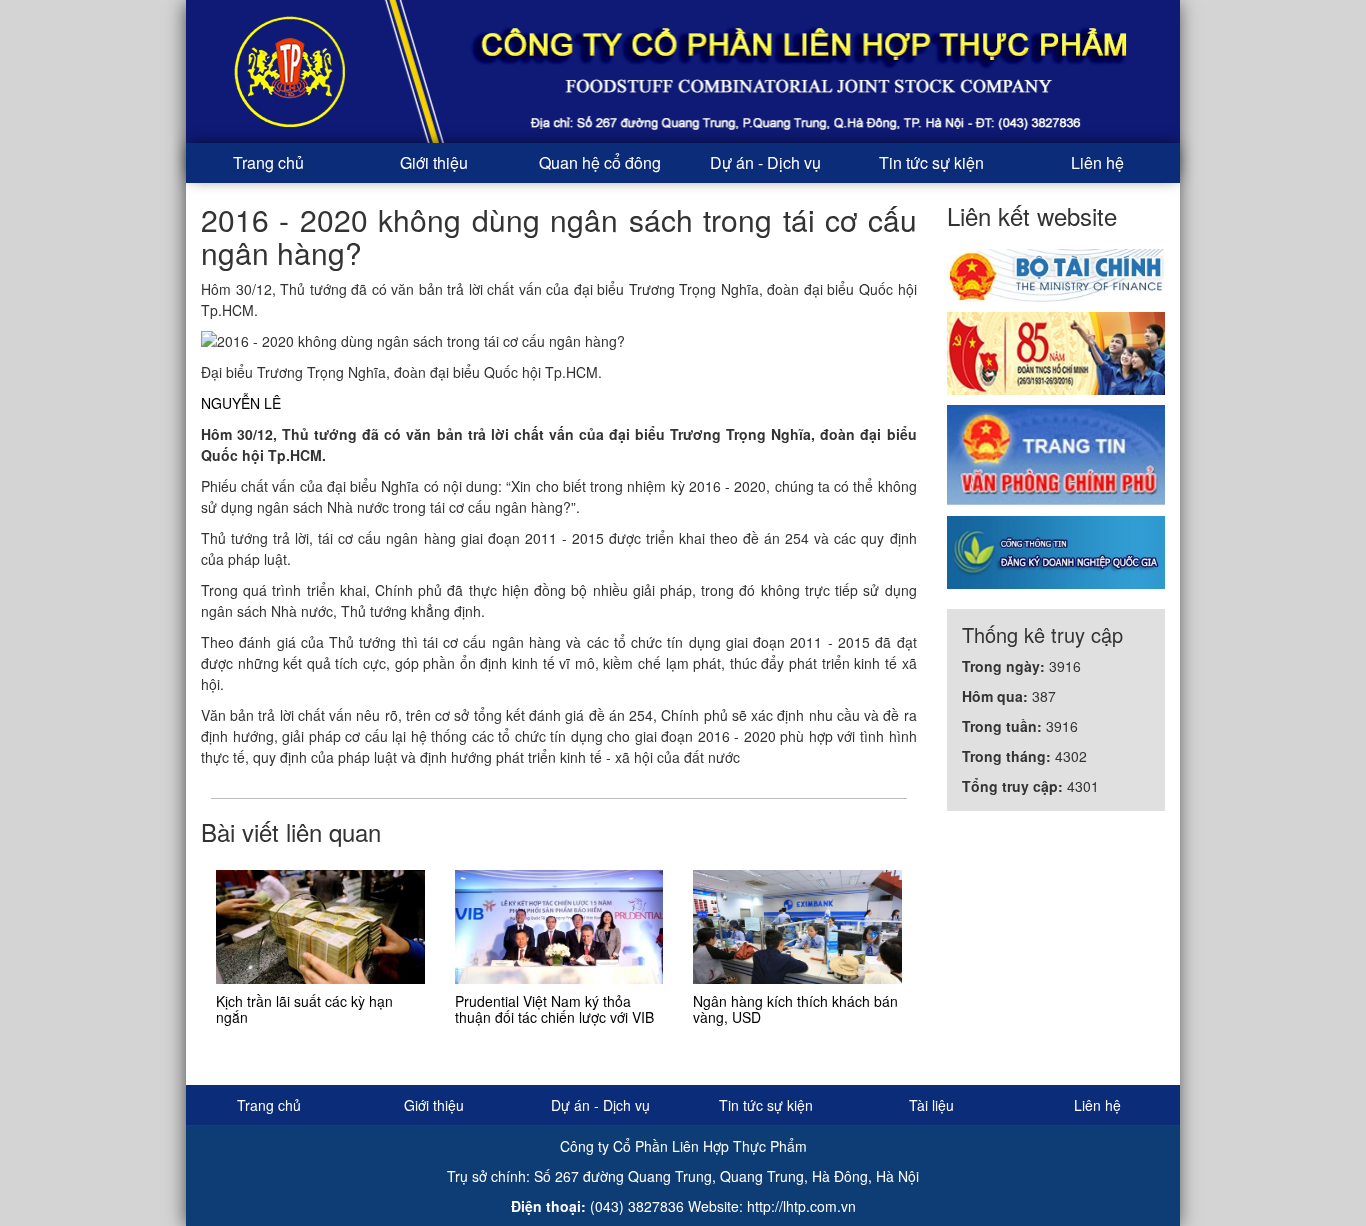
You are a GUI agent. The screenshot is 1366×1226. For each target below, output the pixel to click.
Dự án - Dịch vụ (765, 162)
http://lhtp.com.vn (801, 1206)
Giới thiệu (434, 162)
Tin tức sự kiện (931, 162)
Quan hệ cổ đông (600, 162)
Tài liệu (931, 1105)
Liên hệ (1097, 162)
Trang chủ (268, 162)
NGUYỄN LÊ (241, 403)
